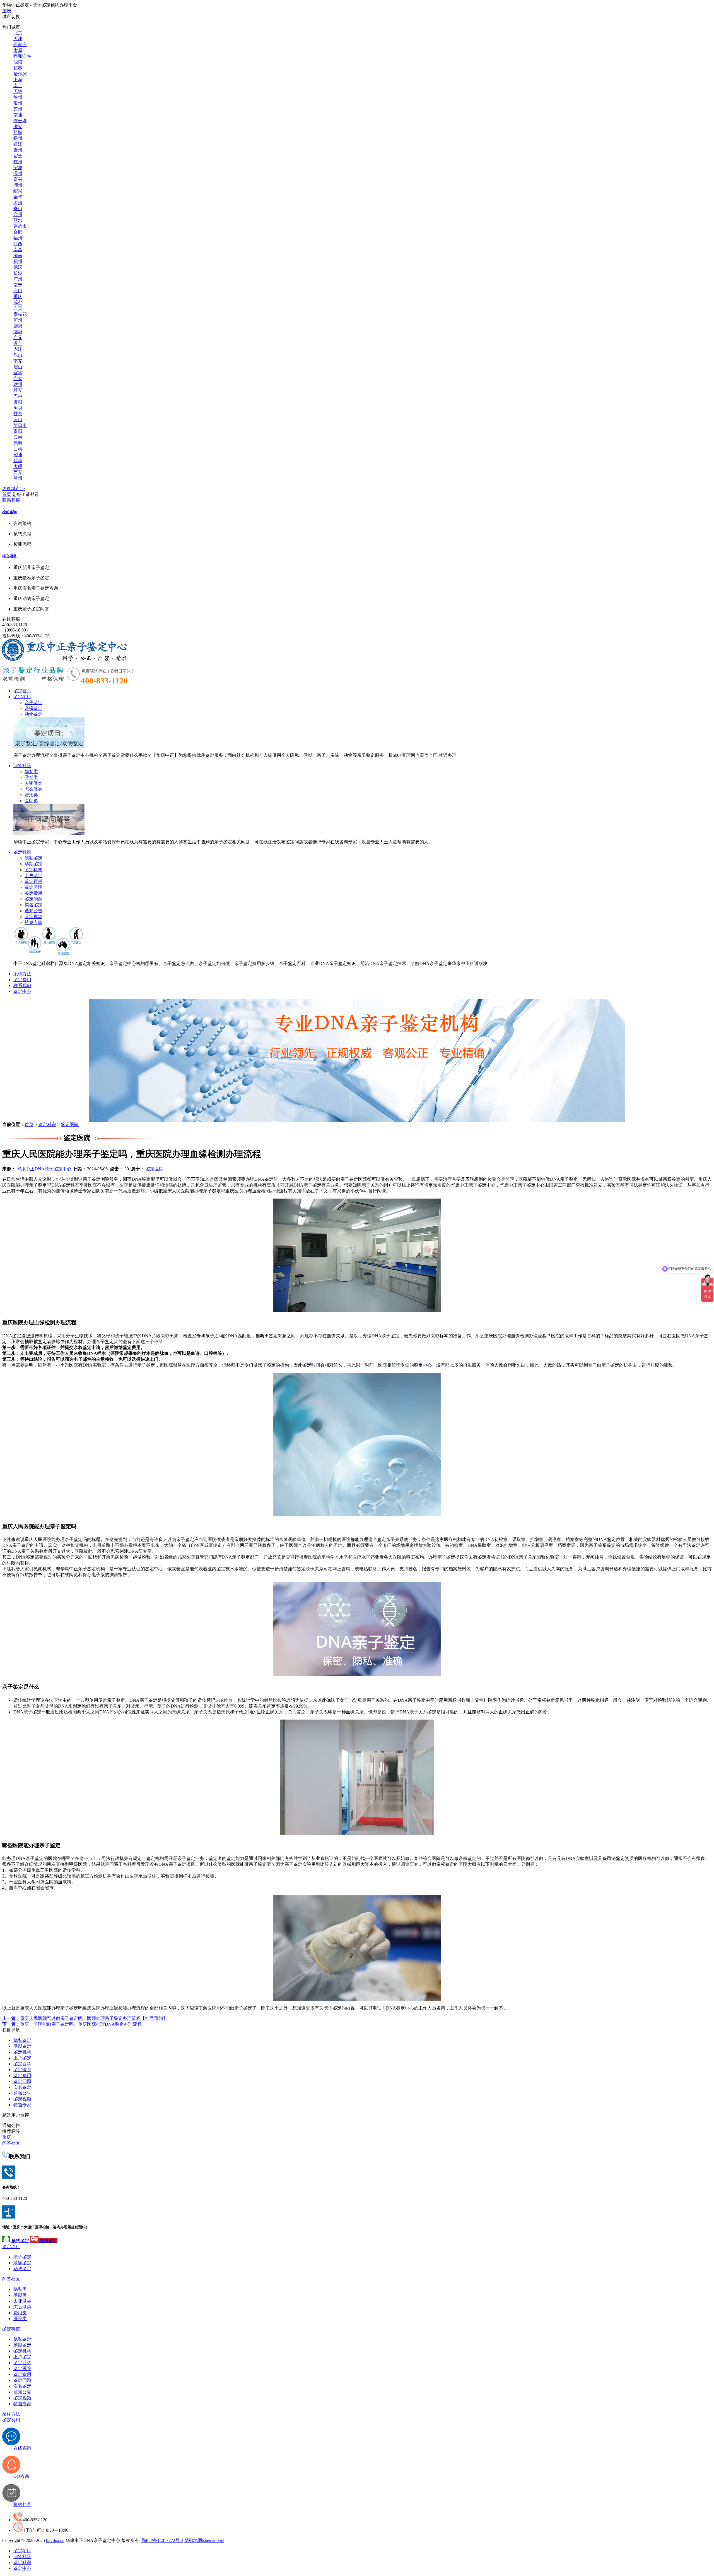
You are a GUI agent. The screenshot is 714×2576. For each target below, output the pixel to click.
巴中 (18, 396)
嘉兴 (18, 179)
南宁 (18, 285)
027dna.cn (55, 2540)
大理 (18, 466)
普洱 (18, 461)
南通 (18, 115)
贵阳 (18, 431)
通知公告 (33, 911)
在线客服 (11, 619)
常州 (18, 103)
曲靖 (18, 449)
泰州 (18, 150)
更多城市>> (14, 488)
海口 (18, 291)
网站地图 (193, 2540)
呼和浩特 (22, 56)
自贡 (18, 308)
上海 (18, 80)
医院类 (31, 801)
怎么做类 (33, 789)
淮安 (18, 127)
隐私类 (31, 771)
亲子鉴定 (33, 703)
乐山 (18, 355)
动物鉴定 (33, 714)
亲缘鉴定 (33, 708)
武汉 (18, 267)
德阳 (18, 326)
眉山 (18, 367)
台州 (18, 214)
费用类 (31, 795)
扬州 (18, 138)
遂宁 (18, 343)
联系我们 (22, 985)
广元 (18, 338)
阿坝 (18, 408)
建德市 (20, 226)
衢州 (18, 203)
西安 (18, 472)
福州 (18, 238)
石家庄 (20, 45)
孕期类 (31, 777)
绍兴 (18, 191)
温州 (18, 173)
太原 (18, 50)
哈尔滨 (20, 74)
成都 (18, 302)
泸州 (18, 320)
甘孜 (18, 414)
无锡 (18, 91)
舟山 (18, 209)
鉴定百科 (33, 881)
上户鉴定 (33, 876)
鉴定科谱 (22, 852)
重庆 (7, 11)
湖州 (18, 185)
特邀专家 (33, 922)
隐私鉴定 (33, 858)
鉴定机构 (33, 870)
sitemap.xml (214, 2540)
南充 (18, 361)
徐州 (18, 97)
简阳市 (20, 425)
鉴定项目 (22, 697)
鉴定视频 (33, 917)
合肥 (18, 232)
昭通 (18, 455)
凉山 (18, 420)
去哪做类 (33, 783)
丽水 (18, 220)
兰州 (18, 478)
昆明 (18, 443)
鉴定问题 (33, 899)
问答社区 (22, 766)
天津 (18, 39)
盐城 (18, 132)
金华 (18, 197)
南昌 (18, 250)
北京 (18, 33)
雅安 (18, 390)
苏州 (18, 109)
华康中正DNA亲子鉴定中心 (44, 1169)
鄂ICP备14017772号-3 (162, 2540)
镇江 (18, 144)
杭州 (18, 162)
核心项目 (9, 556)
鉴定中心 (22, 991)
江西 (18, 244)
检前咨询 (9, 512)
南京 (18, 86)
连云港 (20, 121)
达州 (18, 384)
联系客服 (11, 500)
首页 (7, 494)
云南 (18, 437)
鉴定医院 (33, 887)
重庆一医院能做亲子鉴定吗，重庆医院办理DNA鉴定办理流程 (72, 2024)
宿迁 (18, 156)
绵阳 (18, 332)
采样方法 (22, 974)
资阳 (18, 402)
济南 (18, 255)
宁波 (18, 168)
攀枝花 (20, 314)
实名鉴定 (33, 905)
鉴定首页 (22, 691)
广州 (18, 279)
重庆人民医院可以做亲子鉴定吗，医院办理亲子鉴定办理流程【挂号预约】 (85, 2018)
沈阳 (18, 62)
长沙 (18, 273)
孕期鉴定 (33, 864)
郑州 (18, 261)
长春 (18, 68)
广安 (18, 379)
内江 (18, 349)
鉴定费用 (33, 893)
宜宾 (18, 373)
